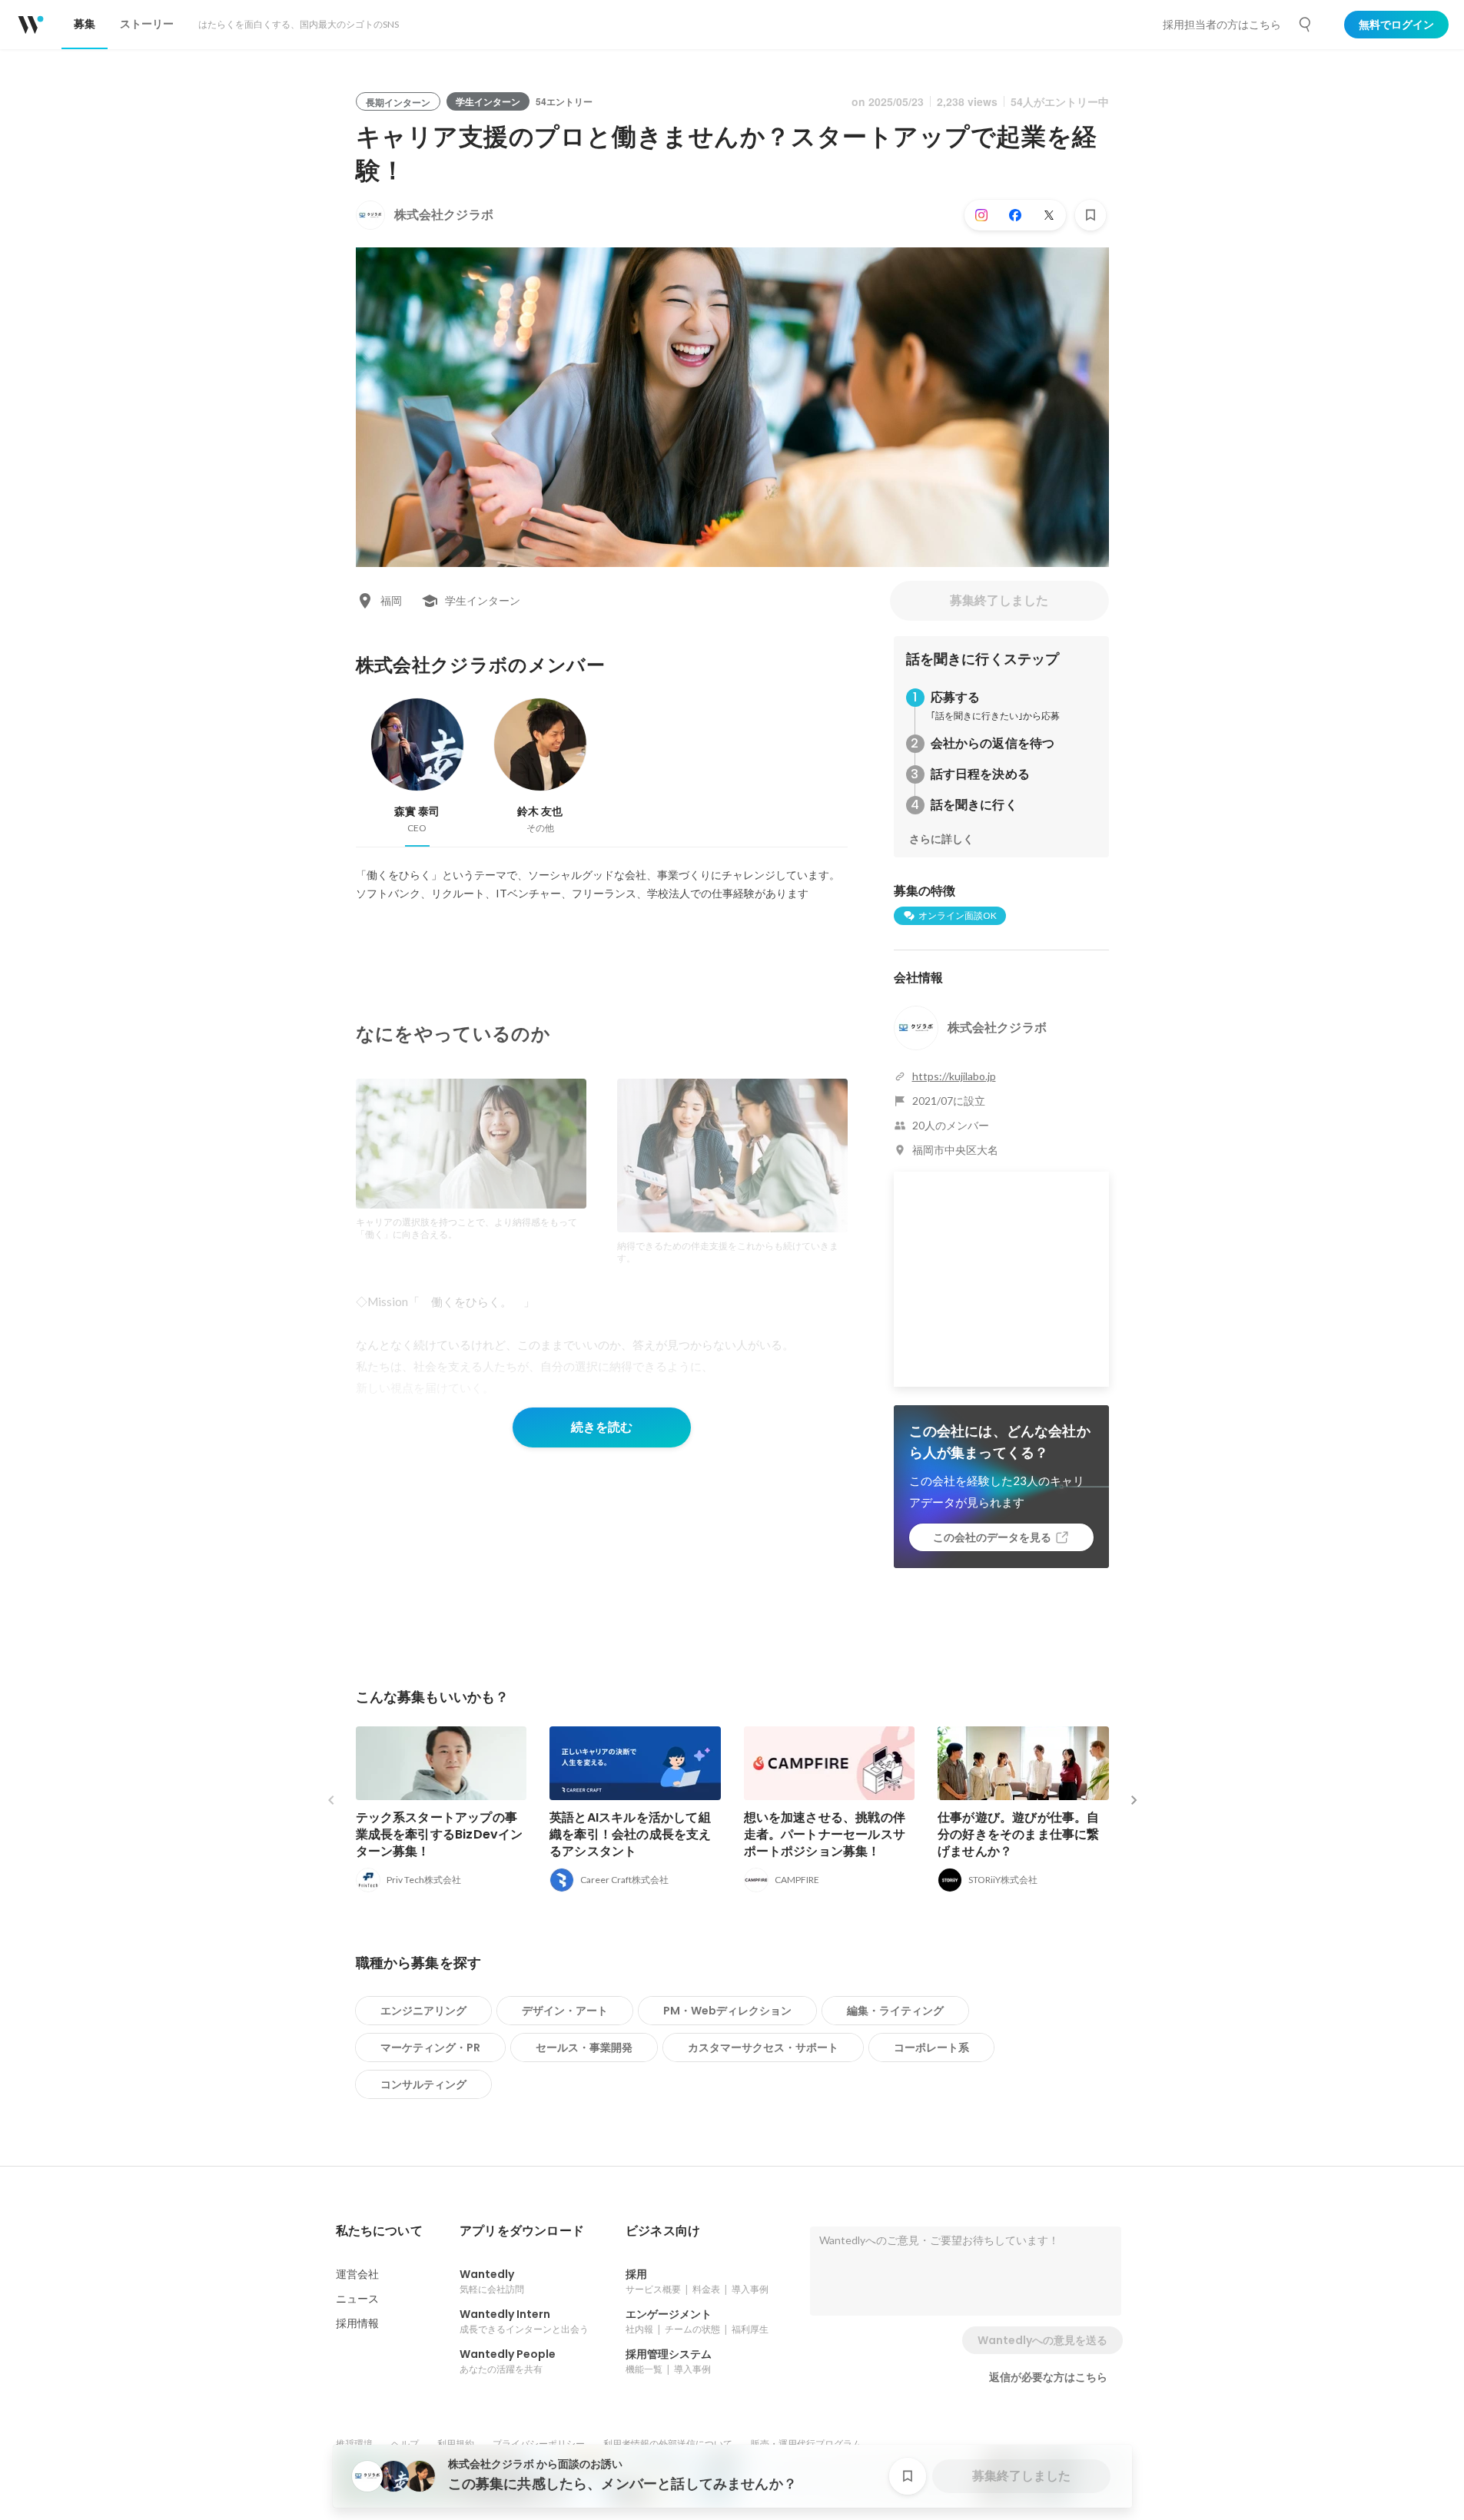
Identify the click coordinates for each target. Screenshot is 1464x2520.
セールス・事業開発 (584, 2047)
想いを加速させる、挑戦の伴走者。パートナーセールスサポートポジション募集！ (825, 1834)
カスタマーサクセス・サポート (763, 2047)
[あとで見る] (1091, 215)
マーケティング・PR (430, 2047)
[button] (379, 2231)
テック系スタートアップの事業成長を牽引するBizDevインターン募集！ (440, 1834)
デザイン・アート (565, 2011)
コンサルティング (423, 2084)
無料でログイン (1396, 25)
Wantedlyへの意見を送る (1042, 2340)
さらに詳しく (941, 839)
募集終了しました (999, 600)
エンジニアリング (423, 2011)
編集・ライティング (895, 2011)
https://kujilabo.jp (954, 1076)
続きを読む (602, 1427)
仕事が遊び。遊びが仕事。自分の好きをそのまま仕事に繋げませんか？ (1019, 1834)
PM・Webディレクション (727, 2011)
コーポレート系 (931, 2047)
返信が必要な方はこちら (1048, 2377)
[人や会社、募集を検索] (1306, 25)
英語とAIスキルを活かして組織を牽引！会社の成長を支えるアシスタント (631, 1834)
